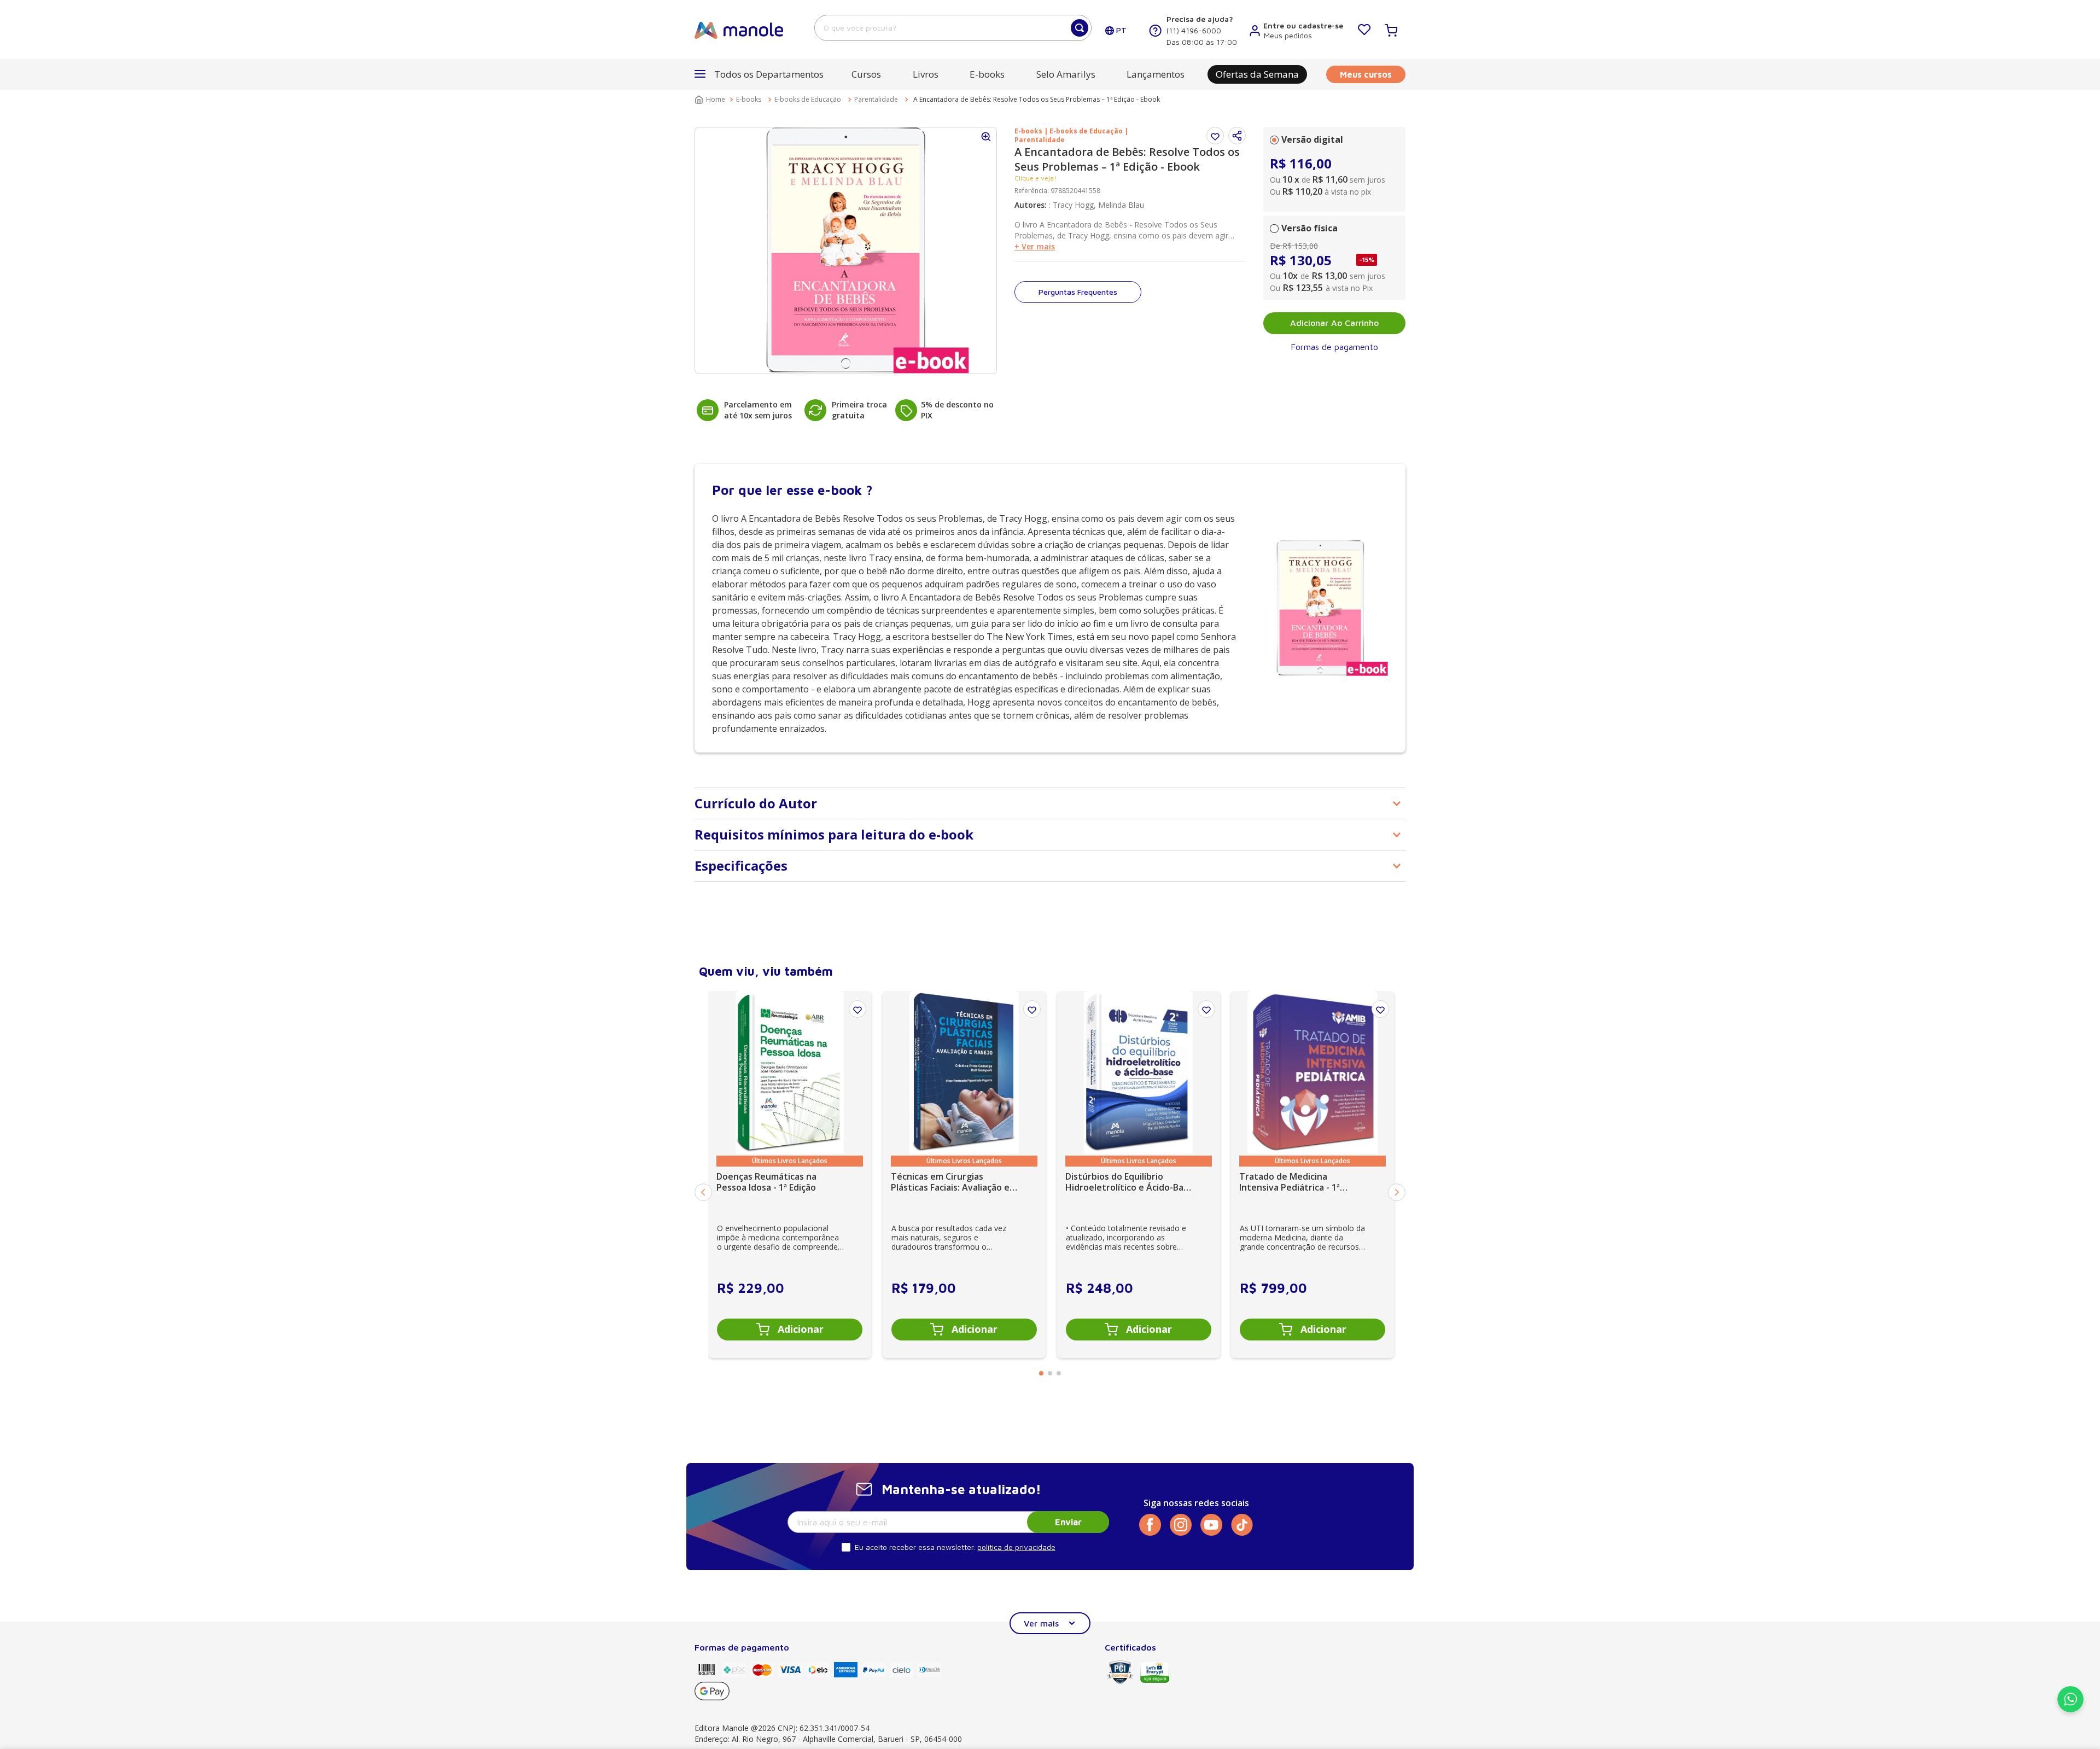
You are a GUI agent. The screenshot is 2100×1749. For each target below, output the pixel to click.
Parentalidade (876, 99)
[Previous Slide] (703, 1192)
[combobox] (953, 28)
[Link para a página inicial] (711, 100)
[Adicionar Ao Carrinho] (790, 1330)
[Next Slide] (1397, 1192)
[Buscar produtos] (1080, 28)
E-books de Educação (808, 99)
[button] (1237, 136)
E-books (749, 99)
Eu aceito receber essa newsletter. (915, 1547)
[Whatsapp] (2070, 1709)
